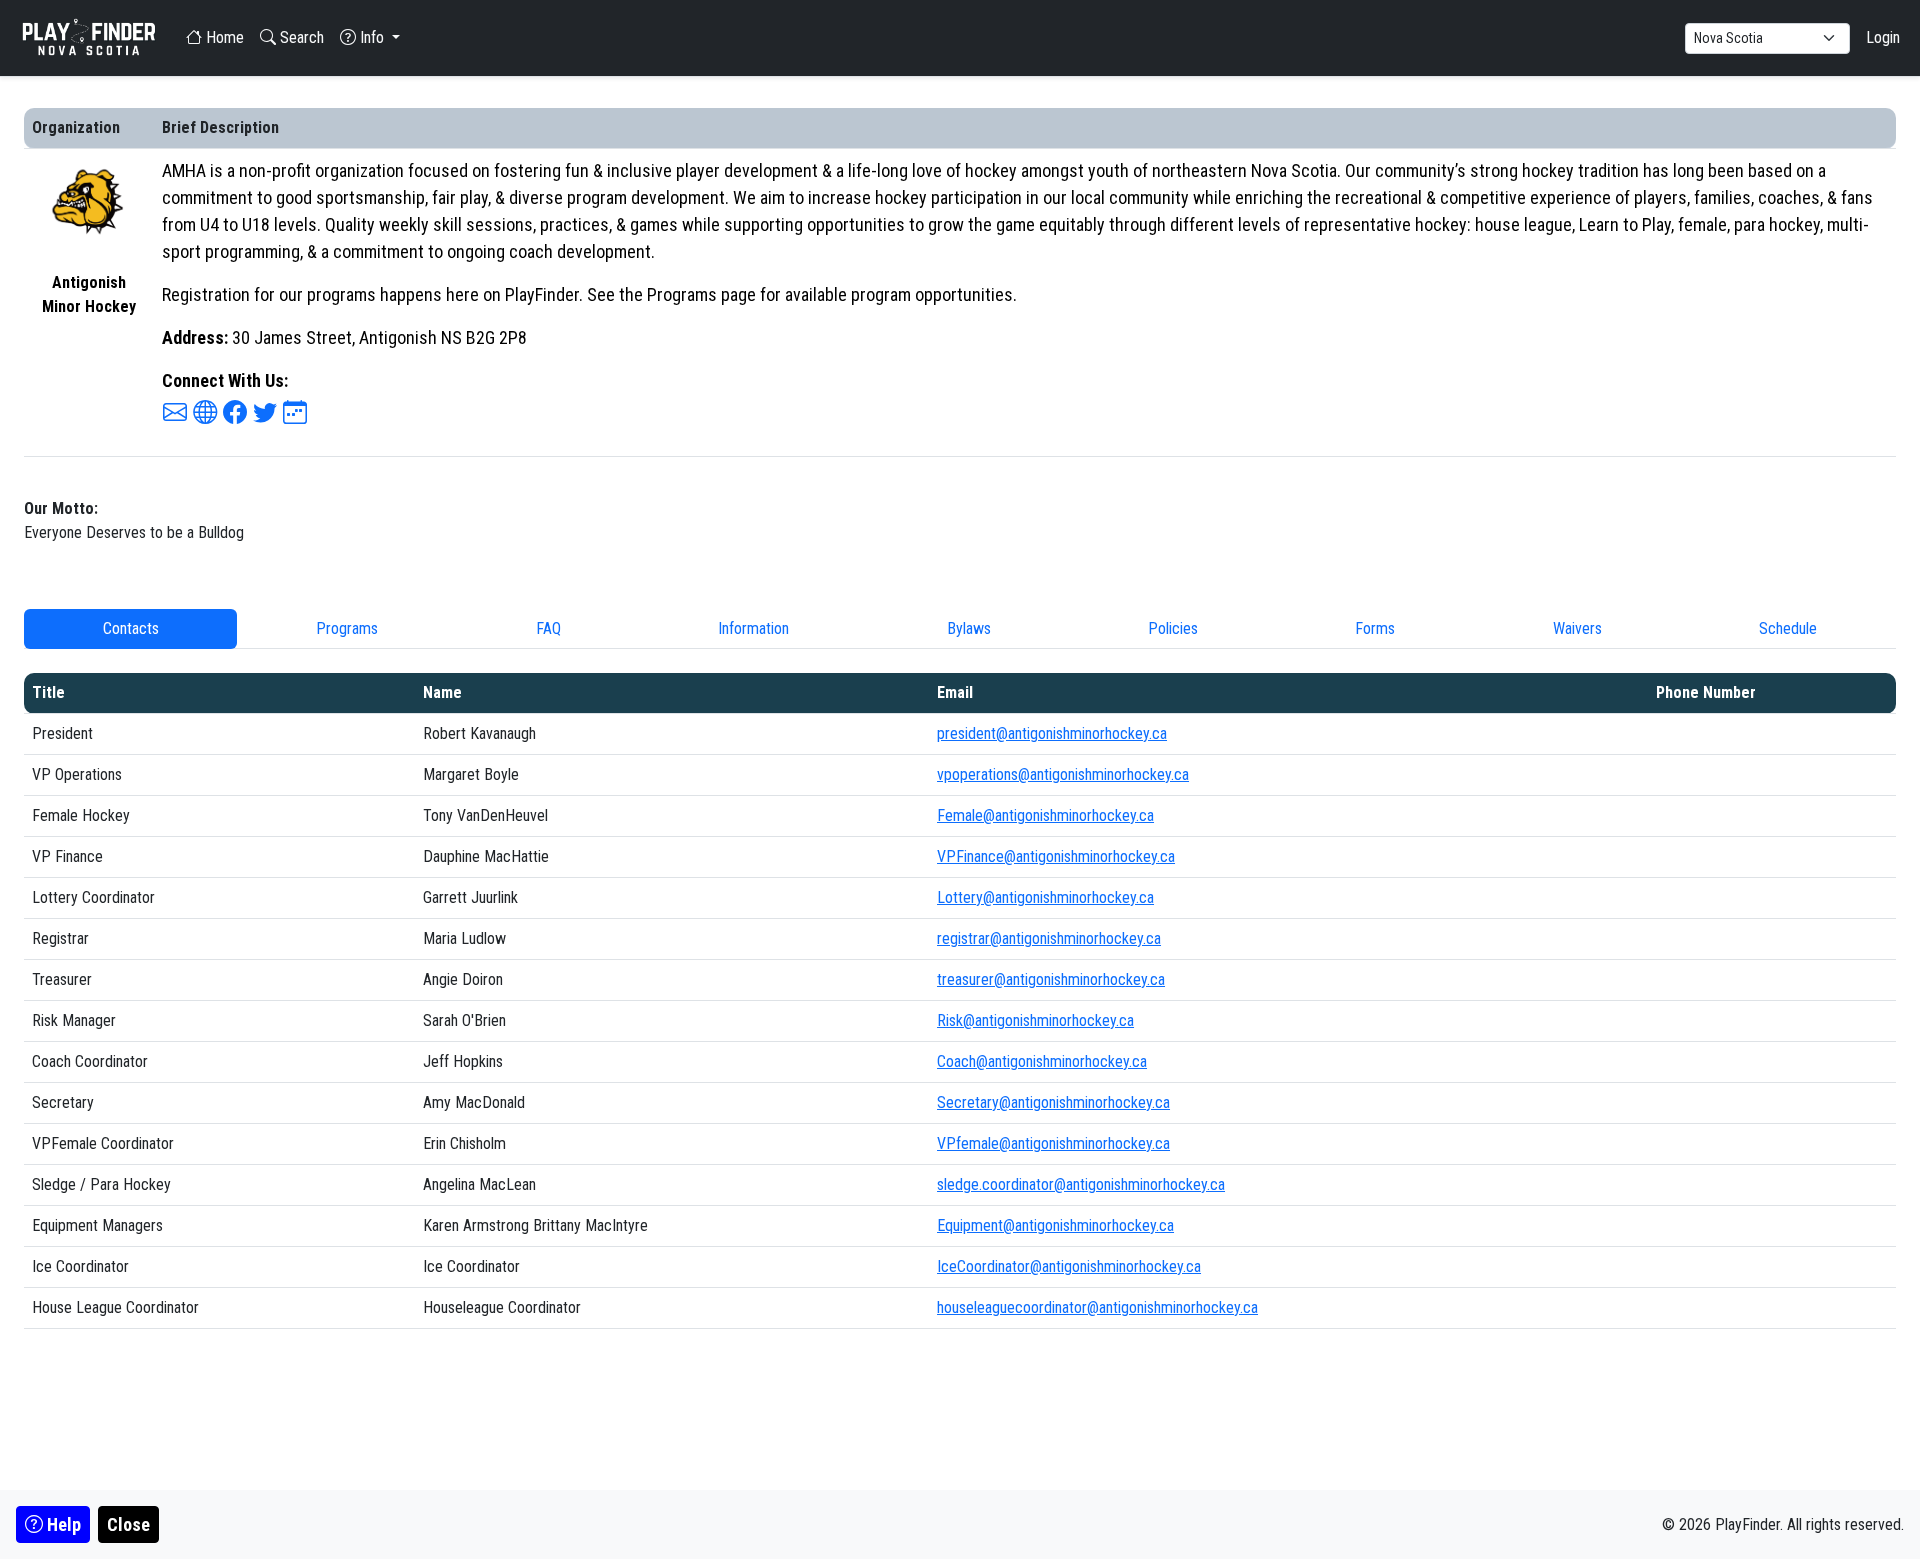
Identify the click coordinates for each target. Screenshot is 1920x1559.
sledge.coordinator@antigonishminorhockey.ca (1081, 1184)
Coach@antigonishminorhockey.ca (1042, 1061)
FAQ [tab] (548, 628)
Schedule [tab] (1788, 628)
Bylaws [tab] (969, 628)
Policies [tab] (1173, 628)
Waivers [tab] (1577, 628)
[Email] (175, 413)
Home (223, 37)
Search (300, 37)
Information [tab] (753, 628)
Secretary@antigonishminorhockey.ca (1053, 1102)
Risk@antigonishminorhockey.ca (1035, 1020)
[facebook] (235, 413)
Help (62, 1524)
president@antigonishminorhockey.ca (1052, 733)
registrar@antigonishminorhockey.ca (1049, 938)
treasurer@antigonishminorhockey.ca (1051, 979)
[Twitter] (265, 413)
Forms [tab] (1375, 628)
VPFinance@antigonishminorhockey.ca (1056, 856)
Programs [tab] (347, 628)
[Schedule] (295, 413)
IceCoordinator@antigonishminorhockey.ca (1069, 1266)
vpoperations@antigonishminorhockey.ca (1063, 774)
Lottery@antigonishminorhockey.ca (1045, 897)
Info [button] (372, 37)
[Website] (205, 413)
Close (128, 1524)
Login (1883, 37)
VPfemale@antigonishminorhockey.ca (1053, 1143)
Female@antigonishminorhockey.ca (1045, 815)
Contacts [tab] (131, 628)
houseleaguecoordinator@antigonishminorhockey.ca (1097, 1307)
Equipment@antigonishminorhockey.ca (1055, 1225)
